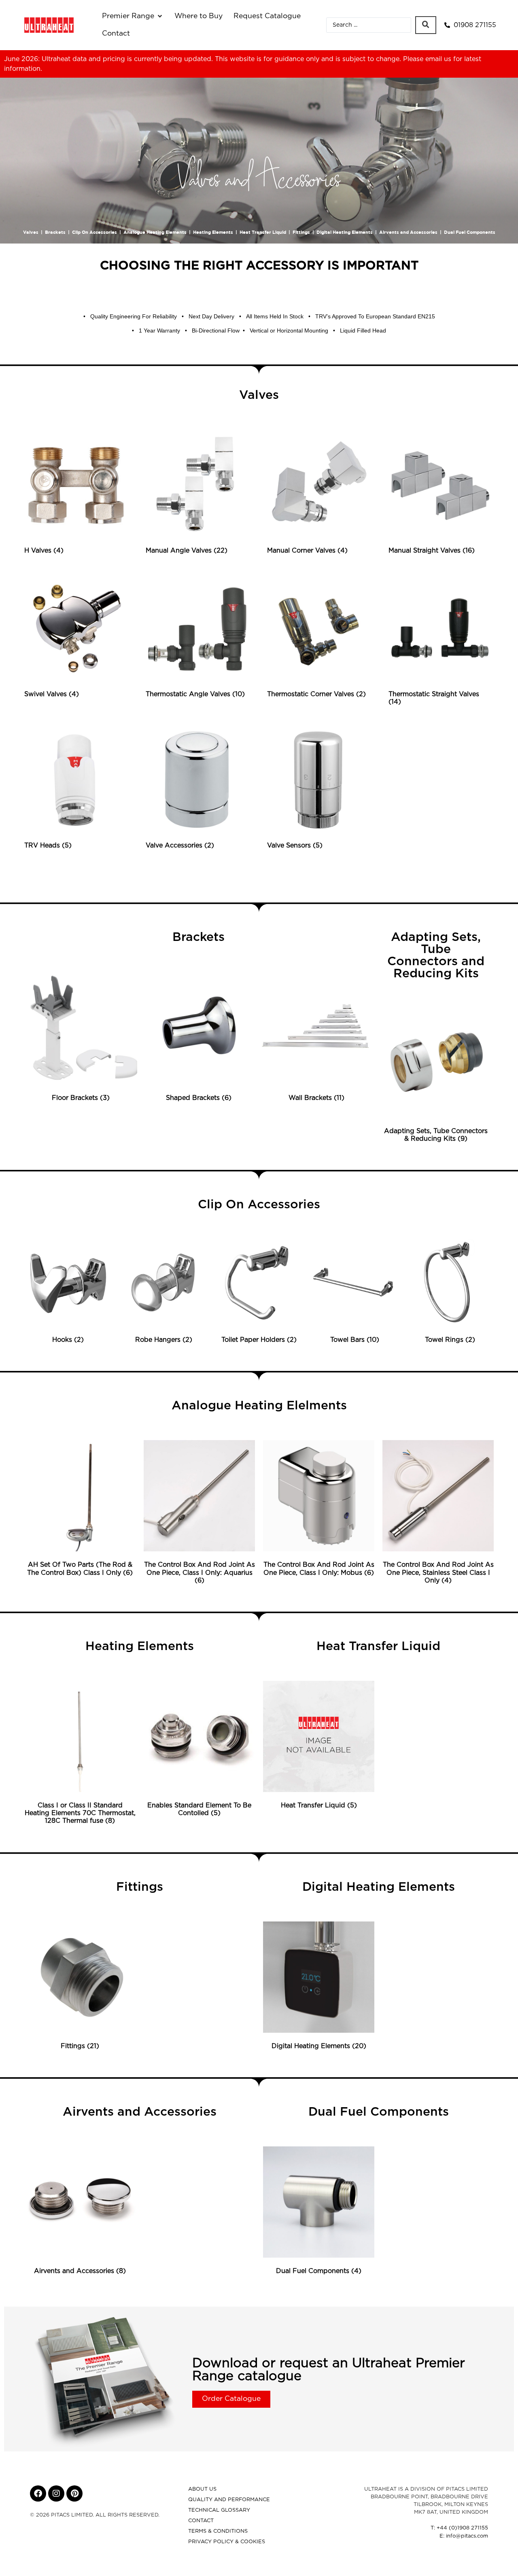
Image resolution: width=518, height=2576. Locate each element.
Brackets (55, 232)
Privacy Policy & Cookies (227, 2542)
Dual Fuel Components (470, 232)
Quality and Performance (229, 2500)
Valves (31, 232)
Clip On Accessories (94, 232)
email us (438, 59)
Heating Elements (213, 232)
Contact (201, 2521)
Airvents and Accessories (408, 232)
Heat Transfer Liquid (263, 232)
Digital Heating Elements (345, 232)
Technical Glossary (219, 2510)
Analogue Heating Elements (155, 232)
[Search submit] (426, 25)
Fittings (301, 232)
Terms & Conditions (218, 2531)
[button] (133, 16)
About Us (202, 2489)
